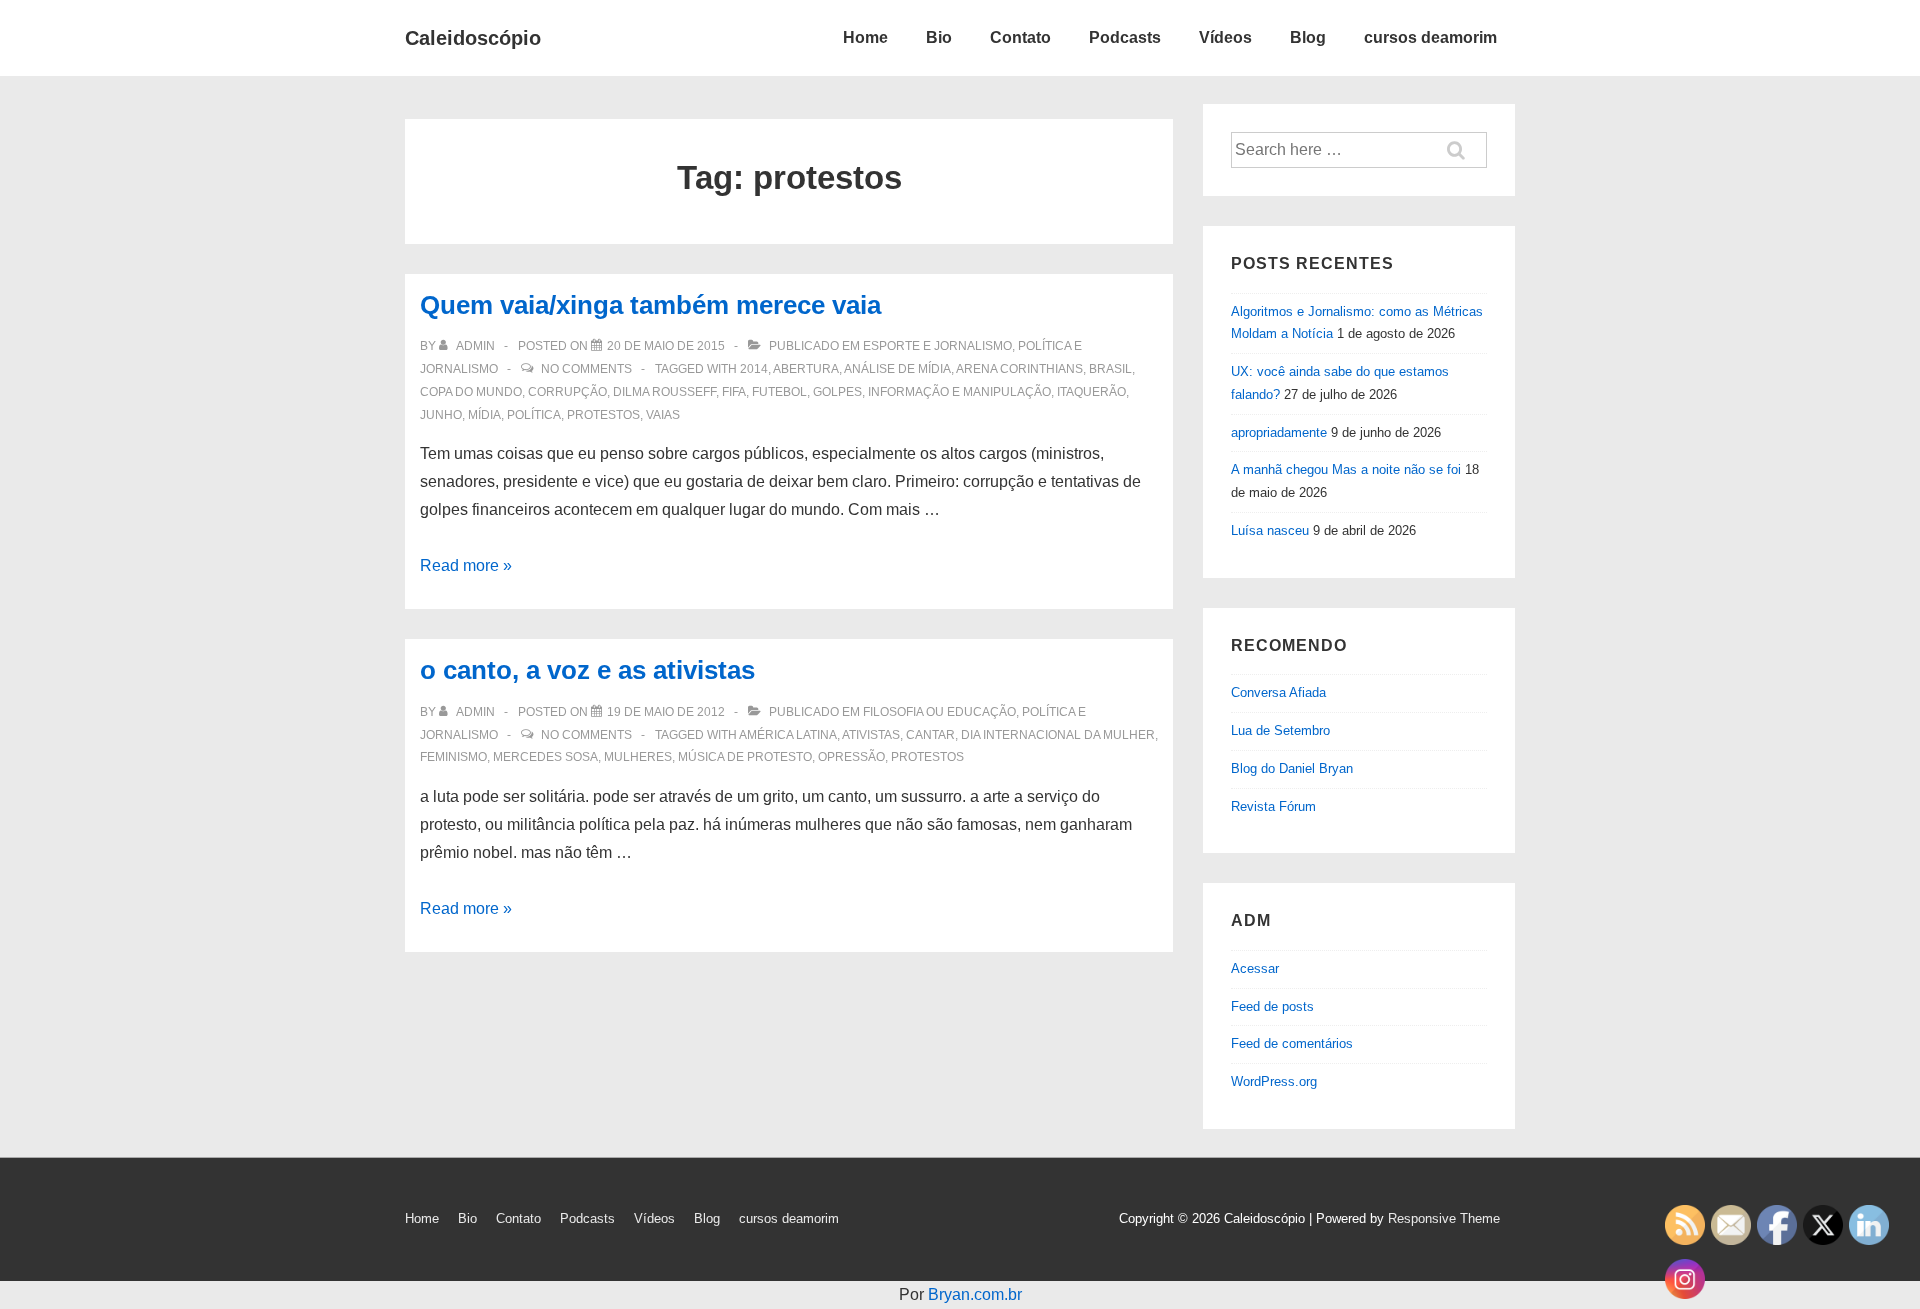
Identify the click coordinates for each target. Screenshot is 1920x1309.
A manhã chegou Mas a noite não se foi (1346, 469)
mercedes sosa (545, 757)
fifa (734, 392)
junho (441, 415)
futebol (779, 392)
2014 (754, 369)
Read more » (466, 565)
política (534, 415)
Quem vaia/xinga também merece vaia (650, 305)
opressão (851, 757)
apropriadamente (1279, 432)
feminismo (453, 757)
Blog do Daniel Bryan (1292, 768)
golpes (837, 392)
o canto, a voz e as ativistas (587, 670)
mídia (484, 415)
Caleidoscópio (473, 38)
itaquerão (1091, 392)
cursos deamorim (1430, 37)
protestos (603, 415)
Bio (939, 37)
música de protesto (745, 757)
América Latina (788, 735)
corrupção (567, 392)
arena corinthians (1019, 369)
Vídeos (1225, 37)
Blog (1308, 37)
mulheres (638, 757)
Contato (1020, 37)
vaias (663, 415)
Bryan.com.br (975, 1294)
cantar (930, 735)
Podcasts (1125, 37)
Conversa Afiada (1278, 692)
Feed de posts (1272, 1006)
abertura (806, 369)
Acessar (1255, 968)
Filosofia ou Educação (939, 712)
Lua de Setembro (1280, 730)
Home (865, 37)
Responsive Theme (1444, 1218)
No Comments (586, 369)
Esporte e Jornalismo (937, 346)
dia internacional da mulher (1058, 735)
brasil (1110, 369)
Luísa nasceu (1270, 530)
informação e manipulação (959, 392)
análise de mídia (897, 369)
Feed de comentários (1292, 1043)
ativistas (871, 735)
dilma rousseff (664, 392)
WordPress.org (1274, 1081)
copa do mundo (471, 392)
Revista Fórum (1273, 806)
